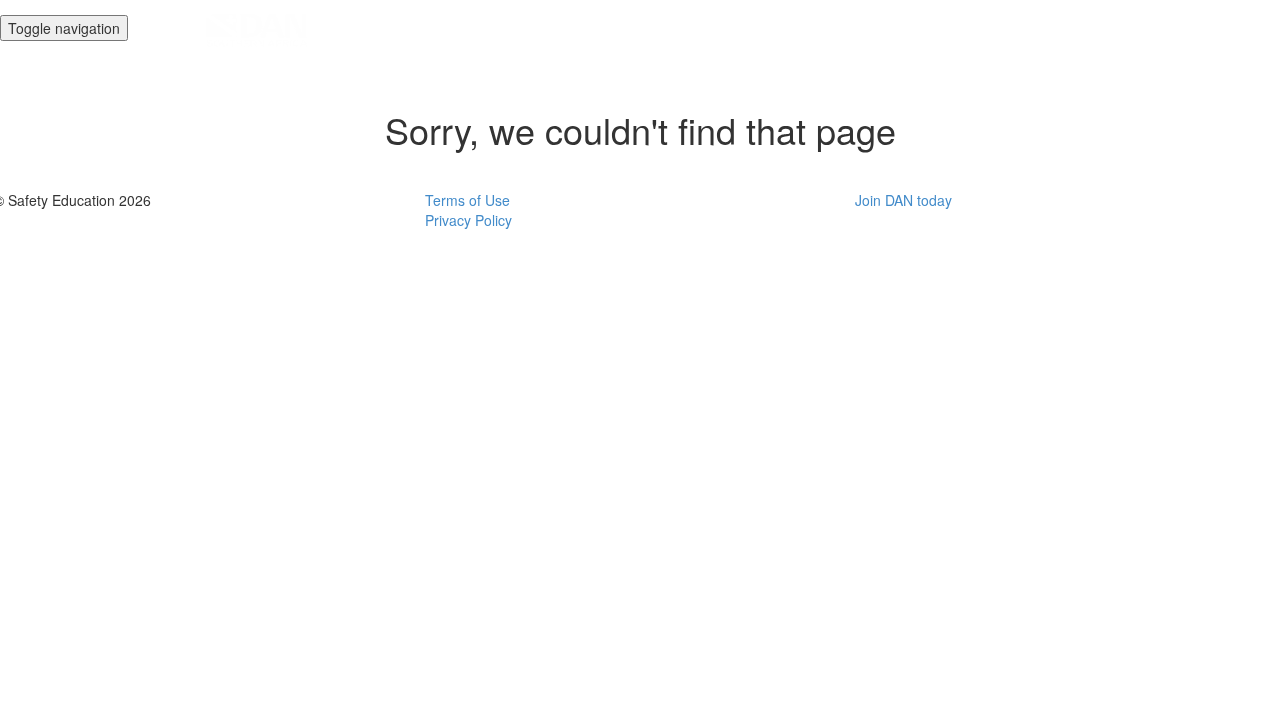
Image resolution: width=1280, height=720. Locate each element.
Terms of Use (467, 200)
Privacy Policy (468, 220)
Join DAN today (903, 200)
